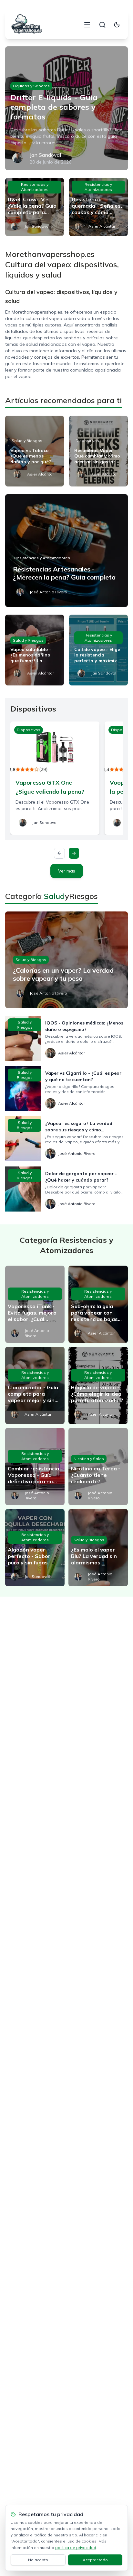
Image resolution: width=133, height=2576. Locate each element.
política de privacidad (76, 2548)
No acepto (38, 2560)
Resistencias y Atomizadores (35, 187)
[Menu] (87, 25)
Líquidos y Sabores (31, 86)
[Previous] (59, 853)
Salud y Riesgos (27, 441)
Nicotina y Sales (89, 1459)
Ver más (67, 871)
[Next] (74, 853)
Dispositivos (87, 441)
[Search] (102, 25)
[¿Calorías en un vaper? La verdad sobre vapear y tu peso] (66, 960)
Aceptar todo (95, 2560)
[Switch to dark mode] (117, 25)
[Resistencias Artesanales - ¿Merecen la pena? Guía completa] (66, 551)
